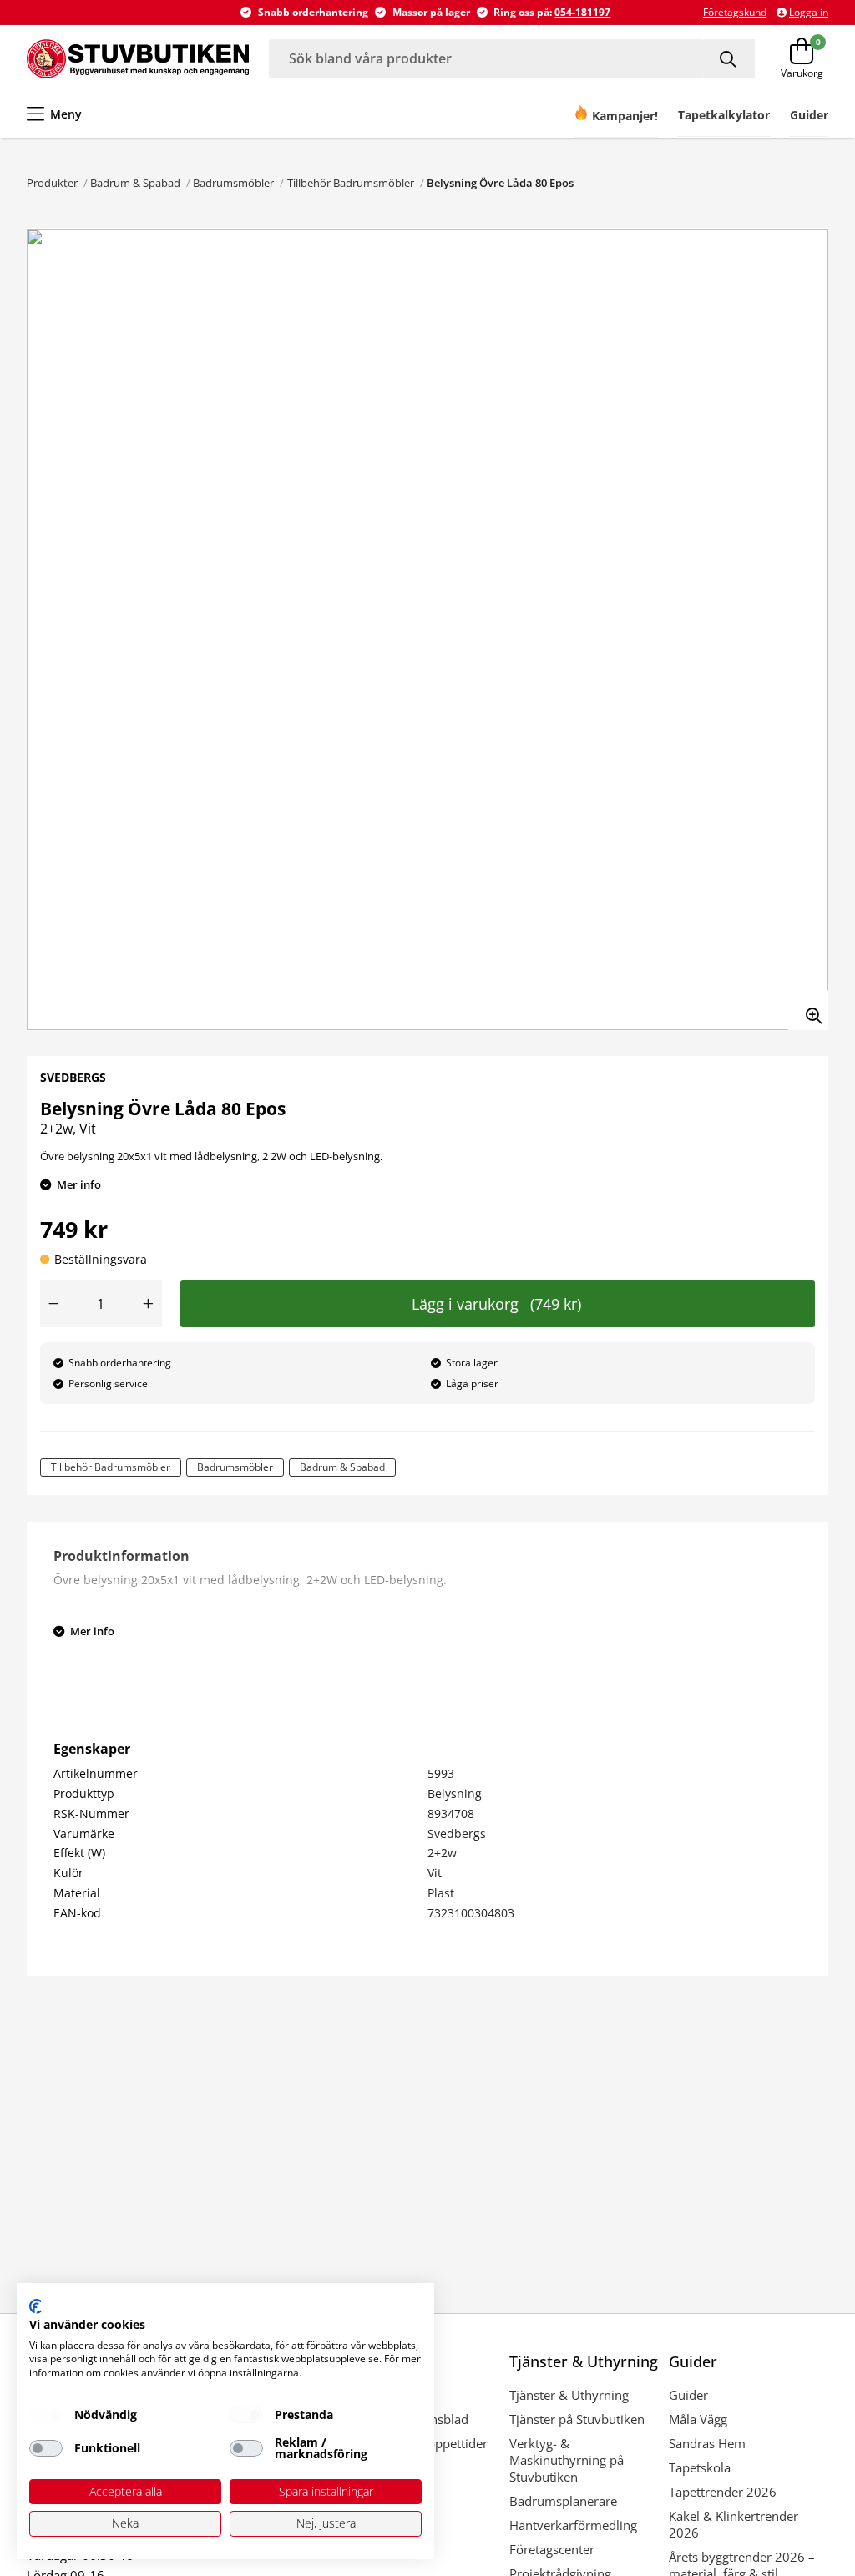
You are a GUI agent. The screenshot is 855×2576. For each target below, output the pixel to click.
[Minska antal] (53, 1304)
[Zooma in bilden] (808, 1010)
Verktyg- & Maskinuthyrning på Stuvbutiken (567, 2460)
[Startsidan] (138, 58)
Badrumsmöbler (233, 183)
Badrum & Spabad (135, 183)
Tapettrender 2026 (723, 2492)
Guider (688, 2395)
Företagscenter (552, 2549)
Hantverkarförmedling (573, 2525)
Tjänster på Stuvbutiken (577, 2419)
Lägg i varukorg (496, 1304)
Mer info (79, 1184)
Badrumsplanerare (563, 2501)
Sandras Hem (707, 2443)
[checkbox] (46, 2415)
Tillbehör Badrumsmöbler (351, 183)
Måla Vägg (698, 2419)
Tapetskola (700, 2467)
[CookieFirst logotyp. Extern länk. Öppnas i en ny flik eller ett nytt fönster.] (35, 2306)
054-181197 (582, 12)
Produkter (52, 183)
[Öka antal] (149, 1304)
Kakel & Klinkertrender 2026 (734, 2524)
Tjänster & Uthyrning (569, 2395)
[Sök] (729, 59)
